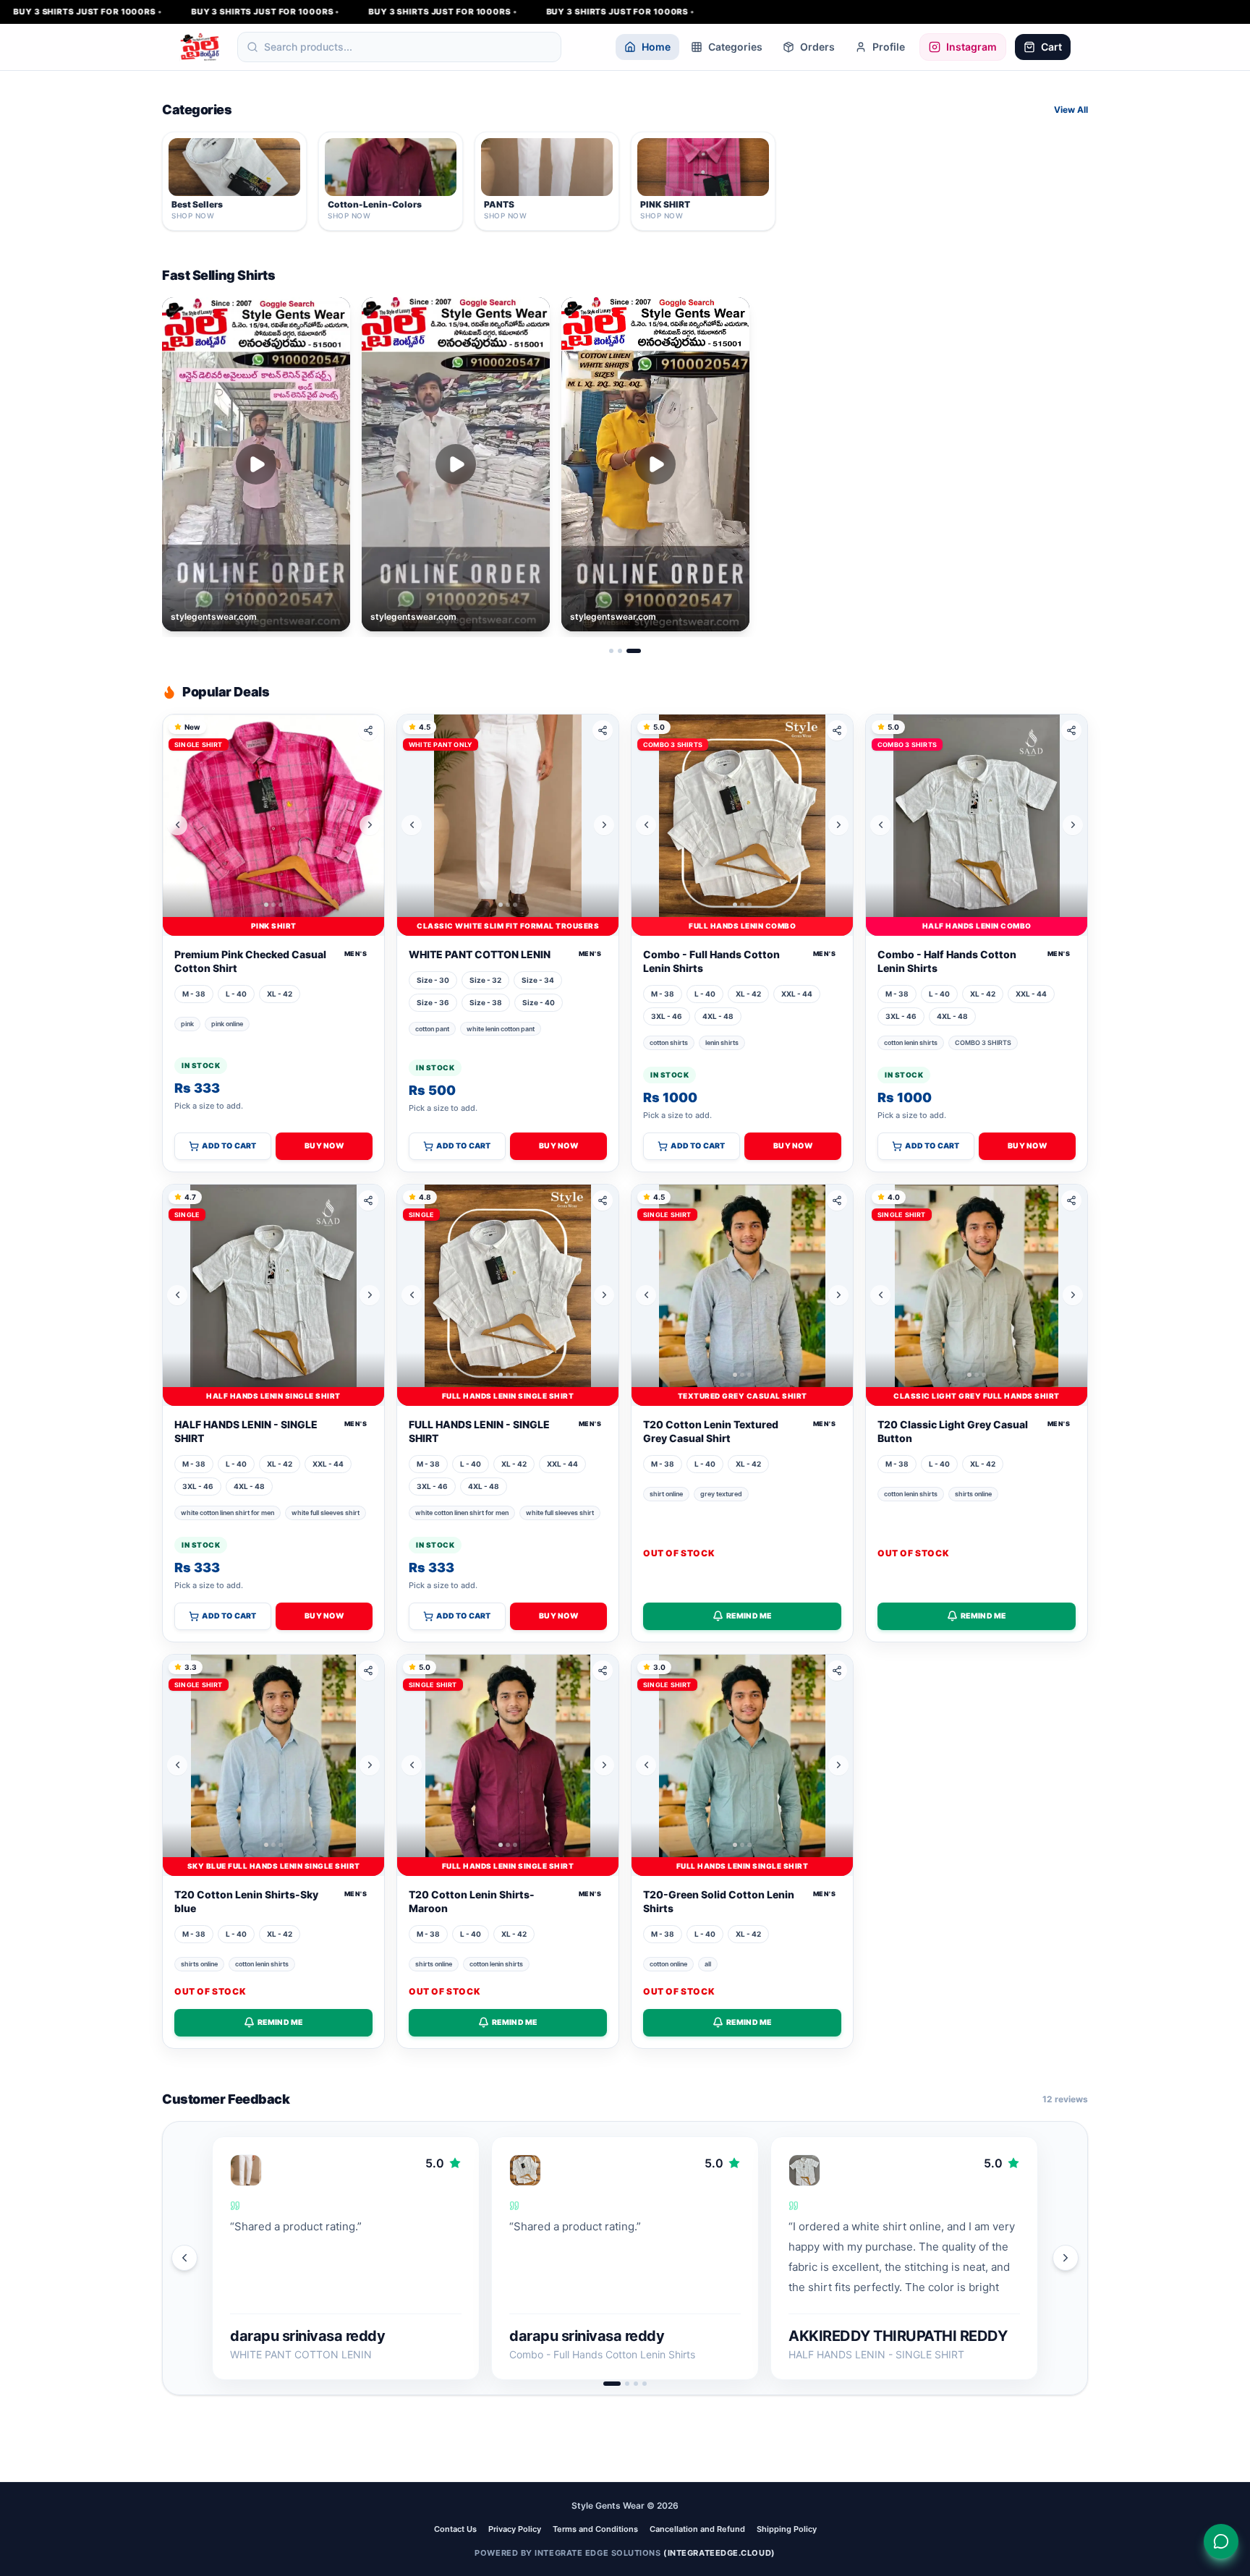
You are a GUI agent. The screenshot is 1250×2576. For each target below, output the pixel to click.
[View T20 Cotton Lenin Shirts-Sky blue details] (273, 1765)
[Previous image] (177, 825)
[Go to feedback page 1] (605, 2384)
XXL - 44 (797, 994)
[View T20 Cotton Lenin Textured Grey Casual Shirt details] (742, 1295)
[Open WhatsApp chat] (1221, 2541)
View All (1071, 110)
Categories (735, 47)
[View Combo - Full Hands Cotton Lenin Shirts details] (742, 825)
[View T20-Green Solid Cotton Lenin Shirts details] (742, 1765)
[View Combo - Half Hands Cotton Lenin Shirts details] (977, 825)
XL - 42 (280, 994)
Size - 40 (539, 1002)
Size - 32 (485, 980)
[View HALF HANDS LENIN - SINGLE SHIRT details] (273, 1295)
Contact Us (455, 2529)
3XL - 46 (667, 1016)
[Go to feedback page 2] (621, 2384)
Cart (1051, 47)
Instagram (971, 47)
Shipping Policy (787, 2529)
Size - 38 (486, 1002)
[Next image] (370, 825)
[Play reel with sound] (256, 464)
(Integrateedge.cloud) (719, 2553)
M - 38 (194, 994)
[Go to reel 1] (611, 651)
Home (656, 47)
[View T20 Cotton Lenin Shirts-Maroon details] (508, 1765)
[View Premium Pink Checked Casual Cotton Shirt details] (273, 825)
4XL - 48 (718, 1016)
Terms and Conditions (595, 2529)
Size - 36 (433, 1002)
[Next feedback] (1066, 2258)
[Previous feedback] (184, 2258)
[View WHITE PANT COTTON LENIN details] (508, 825)
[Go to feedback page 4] (645, 2384)
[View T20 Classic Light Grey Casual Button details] (977, 1295)
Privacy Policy (515, 2529)
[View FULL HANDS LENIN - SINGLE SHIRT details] (508, 1295)
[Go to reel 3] (634, 651)
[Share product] (368, 730)
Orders (817, 47)
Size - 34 (538, 980)
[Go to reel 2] (620, 651)
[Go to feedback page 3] (636, 2384)
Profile (889, 47)
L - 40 (236, 994)
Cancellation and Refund (697, 2529)
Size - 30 (433, 980)
